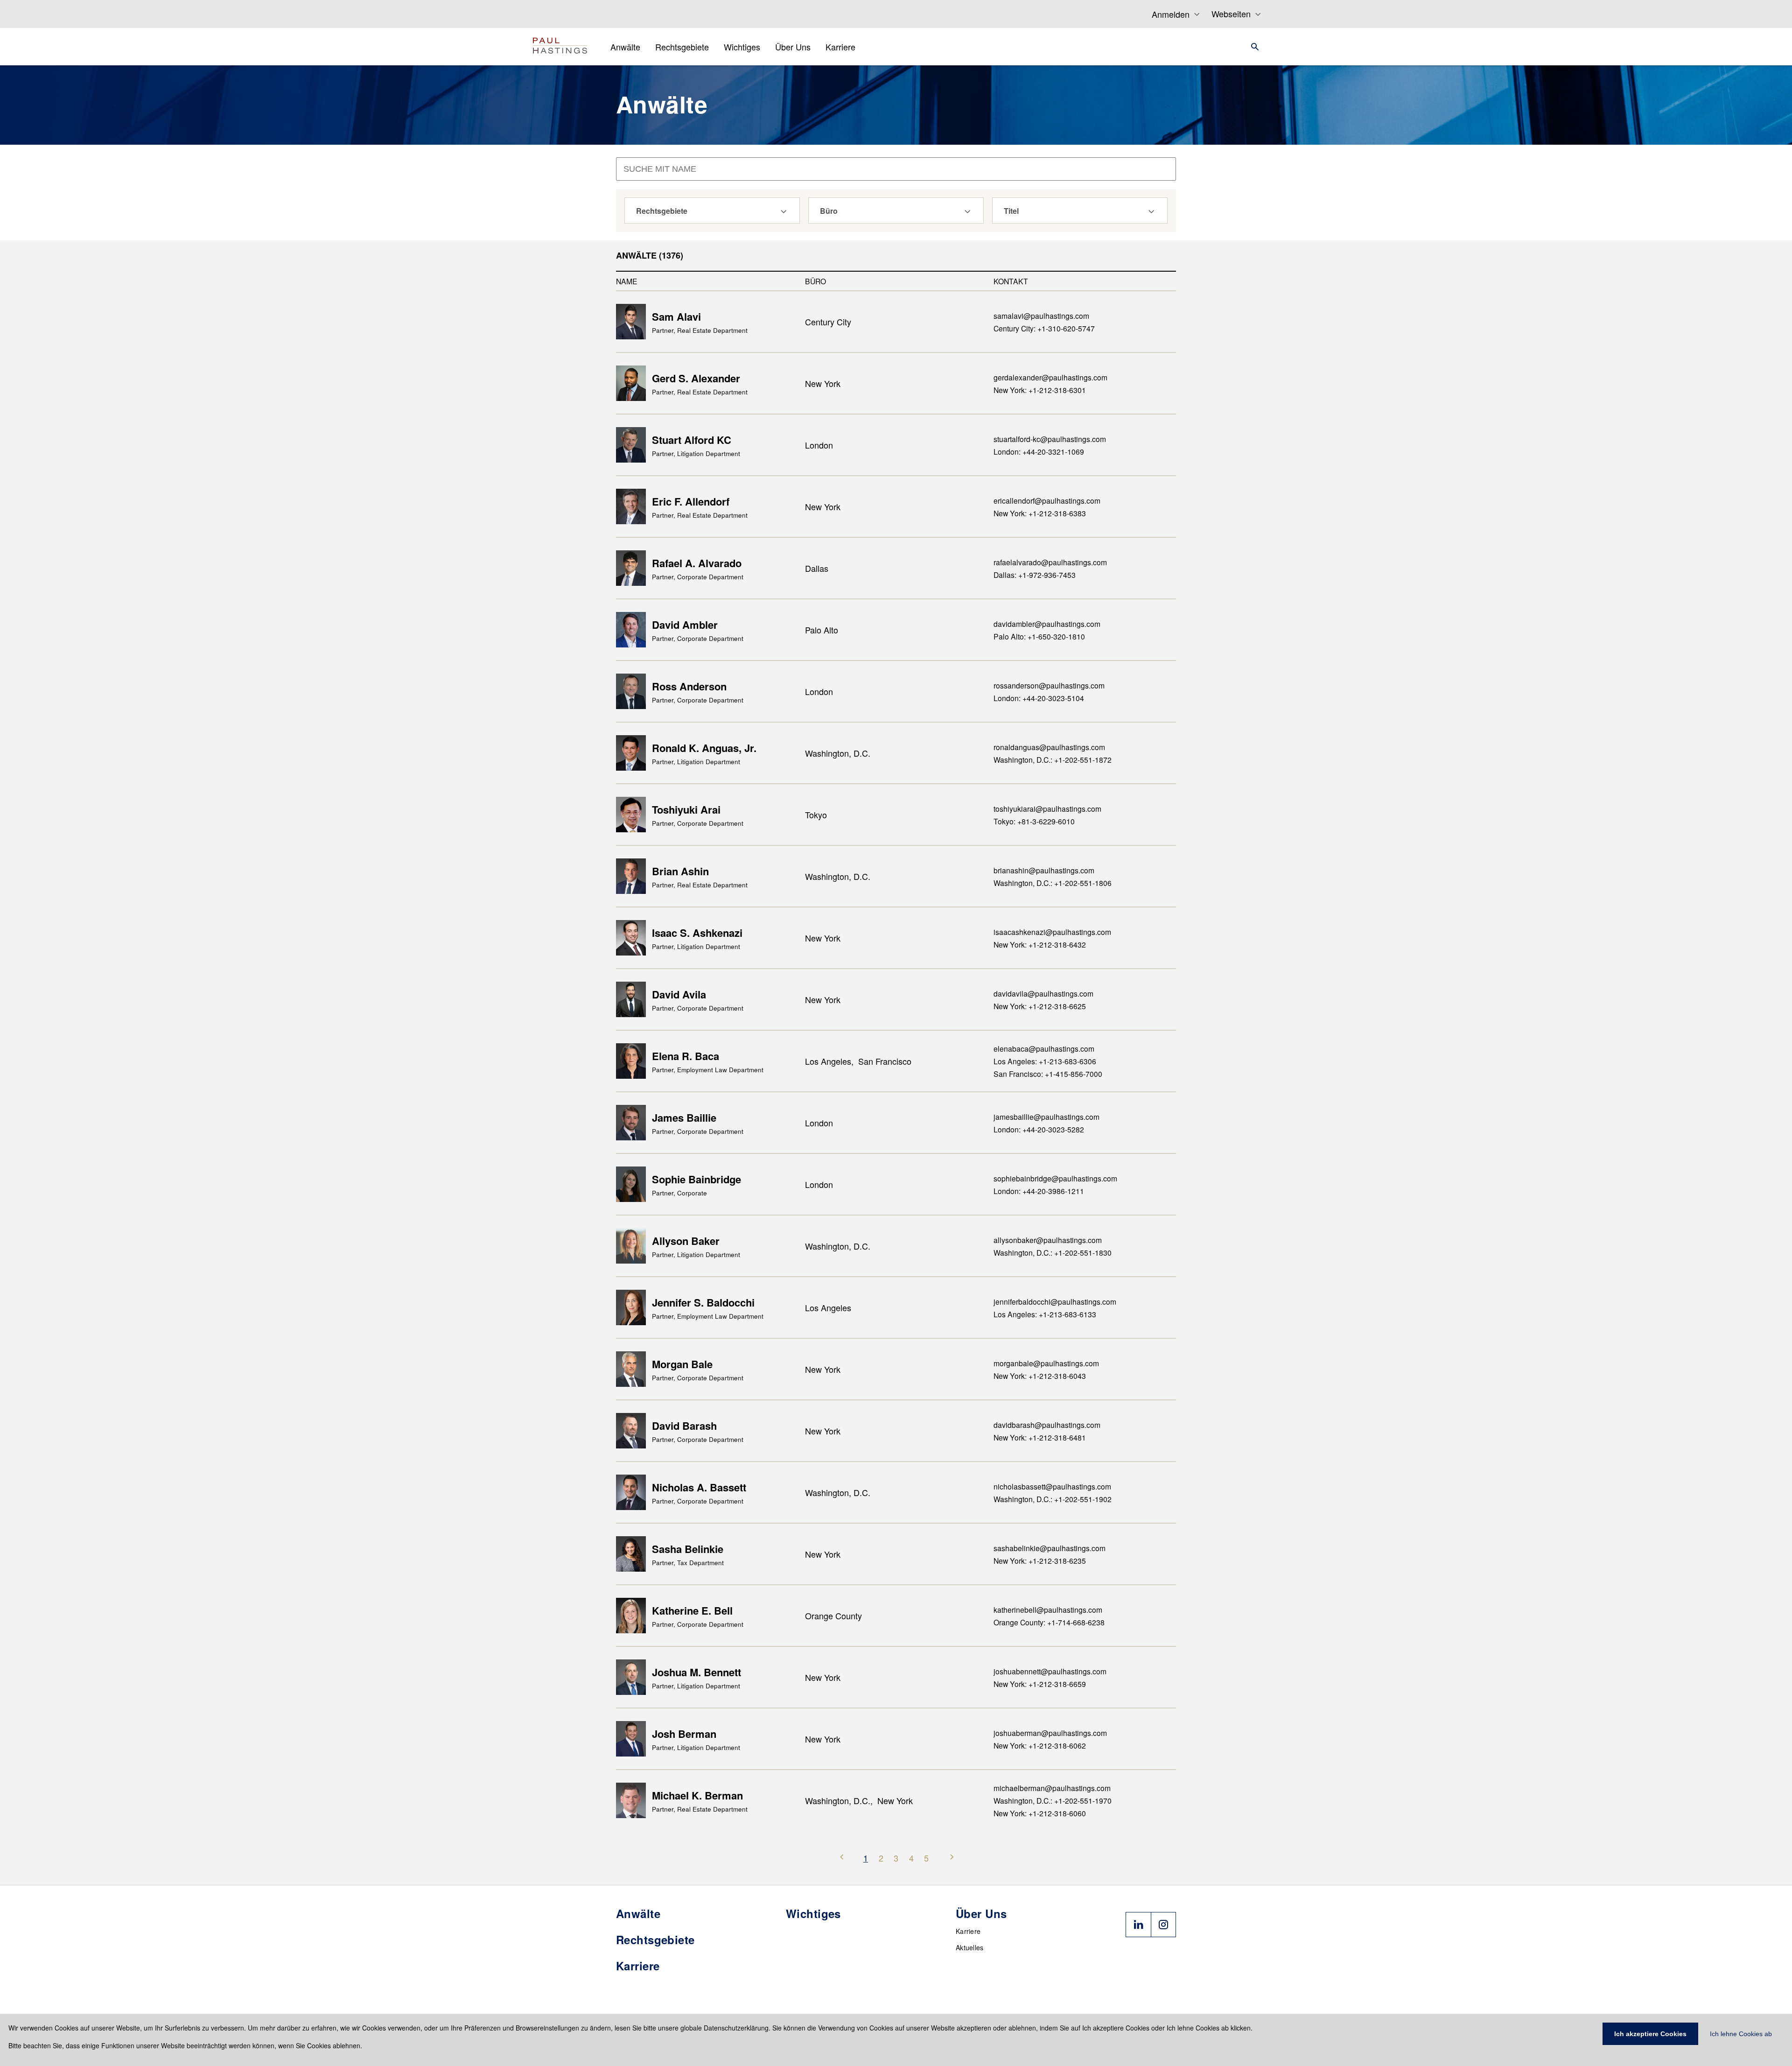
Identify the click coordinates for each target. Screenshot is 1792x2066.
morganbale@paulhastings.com (1046, 1363)
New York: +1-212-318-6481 (1040, 1437)
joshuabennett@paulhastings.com (1050, 1671)
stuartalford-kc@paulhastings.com (1050, 439)
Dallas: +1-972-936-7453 (1035, 575)
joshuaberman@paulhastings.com (1050, 1733)
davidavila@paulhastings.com (1043, 993)
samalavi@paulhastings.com (1041, 316)
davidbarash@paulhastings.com (1047, 1425)
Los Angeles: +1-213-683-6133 (1045, 1314)
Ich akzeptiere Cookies (1650, 2034)
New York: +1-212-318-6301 (1040, 390)
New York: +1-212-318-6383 (1040, 513)
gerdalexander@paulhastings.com (1050, 377)
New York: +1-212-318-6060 (1040, 1813)
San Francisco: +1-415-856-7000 (1048, 1074)
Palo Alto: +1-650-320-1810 (1039, 636)
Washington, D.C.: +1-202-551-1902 (1053, 1499)
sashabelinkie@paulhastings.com (1050, 1548)
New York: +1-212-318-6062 (1040, 1745)
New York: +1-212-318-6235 (1040, 1560)
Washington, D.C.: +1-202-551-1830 (1053, 1252)
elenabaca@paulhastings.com (1044, 1048)
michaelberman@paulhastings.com (1052, 1788)
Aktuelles (970, 1947)
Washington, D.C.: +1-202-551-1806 (1053, 883)
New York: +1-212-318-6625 (1040, 1006)
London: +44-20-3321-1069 (1039, 451)
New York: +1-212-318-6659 (1040, 1684)
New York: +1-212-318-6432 (1040, 944)
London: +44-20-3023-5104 (1039, 698)
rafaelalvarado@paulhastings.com (1050, 562)
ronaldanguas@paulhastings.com (1049, 747)
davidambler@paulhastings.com (1047, 624)
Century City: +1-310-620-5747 (1044, 328)
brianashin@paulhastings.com (1044, 870)
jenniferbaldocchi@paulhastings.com (1055, 1301)
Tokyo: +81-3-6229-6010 (1034, 821)
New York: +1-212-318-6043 (1040, 1376)
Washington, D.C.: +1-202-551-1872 (1053, 759)
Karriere (968, 1931)
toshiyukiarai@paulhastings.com (1047, 808)
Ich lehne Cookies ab (1741, 2034)
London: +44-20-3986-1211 (1039, 1191)
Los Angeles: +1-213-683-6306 (1045, 1061)
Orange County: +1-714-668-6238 (1049, 1622)
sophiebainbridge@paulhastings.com (1055, 1178)
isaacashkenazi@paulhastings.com (1052, 932)
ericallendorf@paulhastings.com (1047, 500)
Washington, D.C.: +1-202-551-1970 (1053, 1800)
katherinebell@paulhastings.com (1048, 1609)
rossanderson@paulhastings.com (1049, 685)
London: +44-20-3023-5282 (1039, 1129)
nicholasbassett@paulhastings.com (1052, 1486)
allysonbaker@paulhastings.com (1048, 1240)
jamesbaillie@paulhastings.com (1046, 1117)
